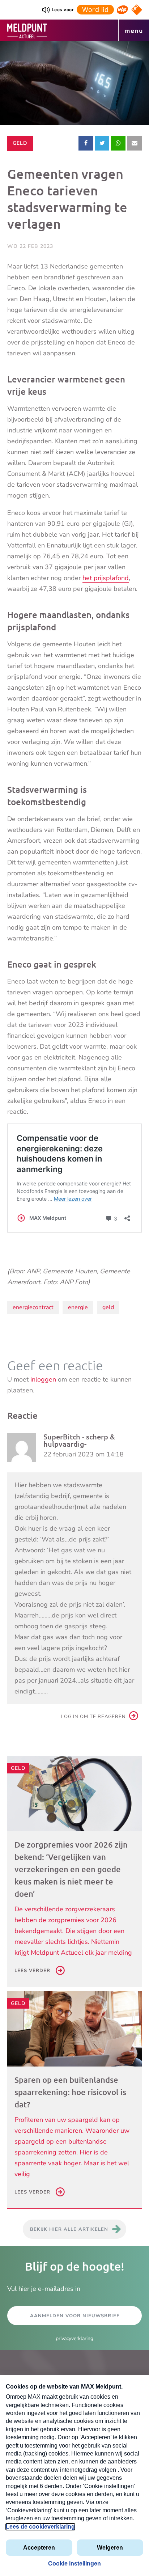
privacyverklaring (74, 2338)
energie (78, 1307)
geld (108, 1307)
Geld (23, 143)
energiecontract (33, 1307)
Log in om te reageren (93, 1717)
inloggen (43, 1379)
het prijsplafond (106, 578)
